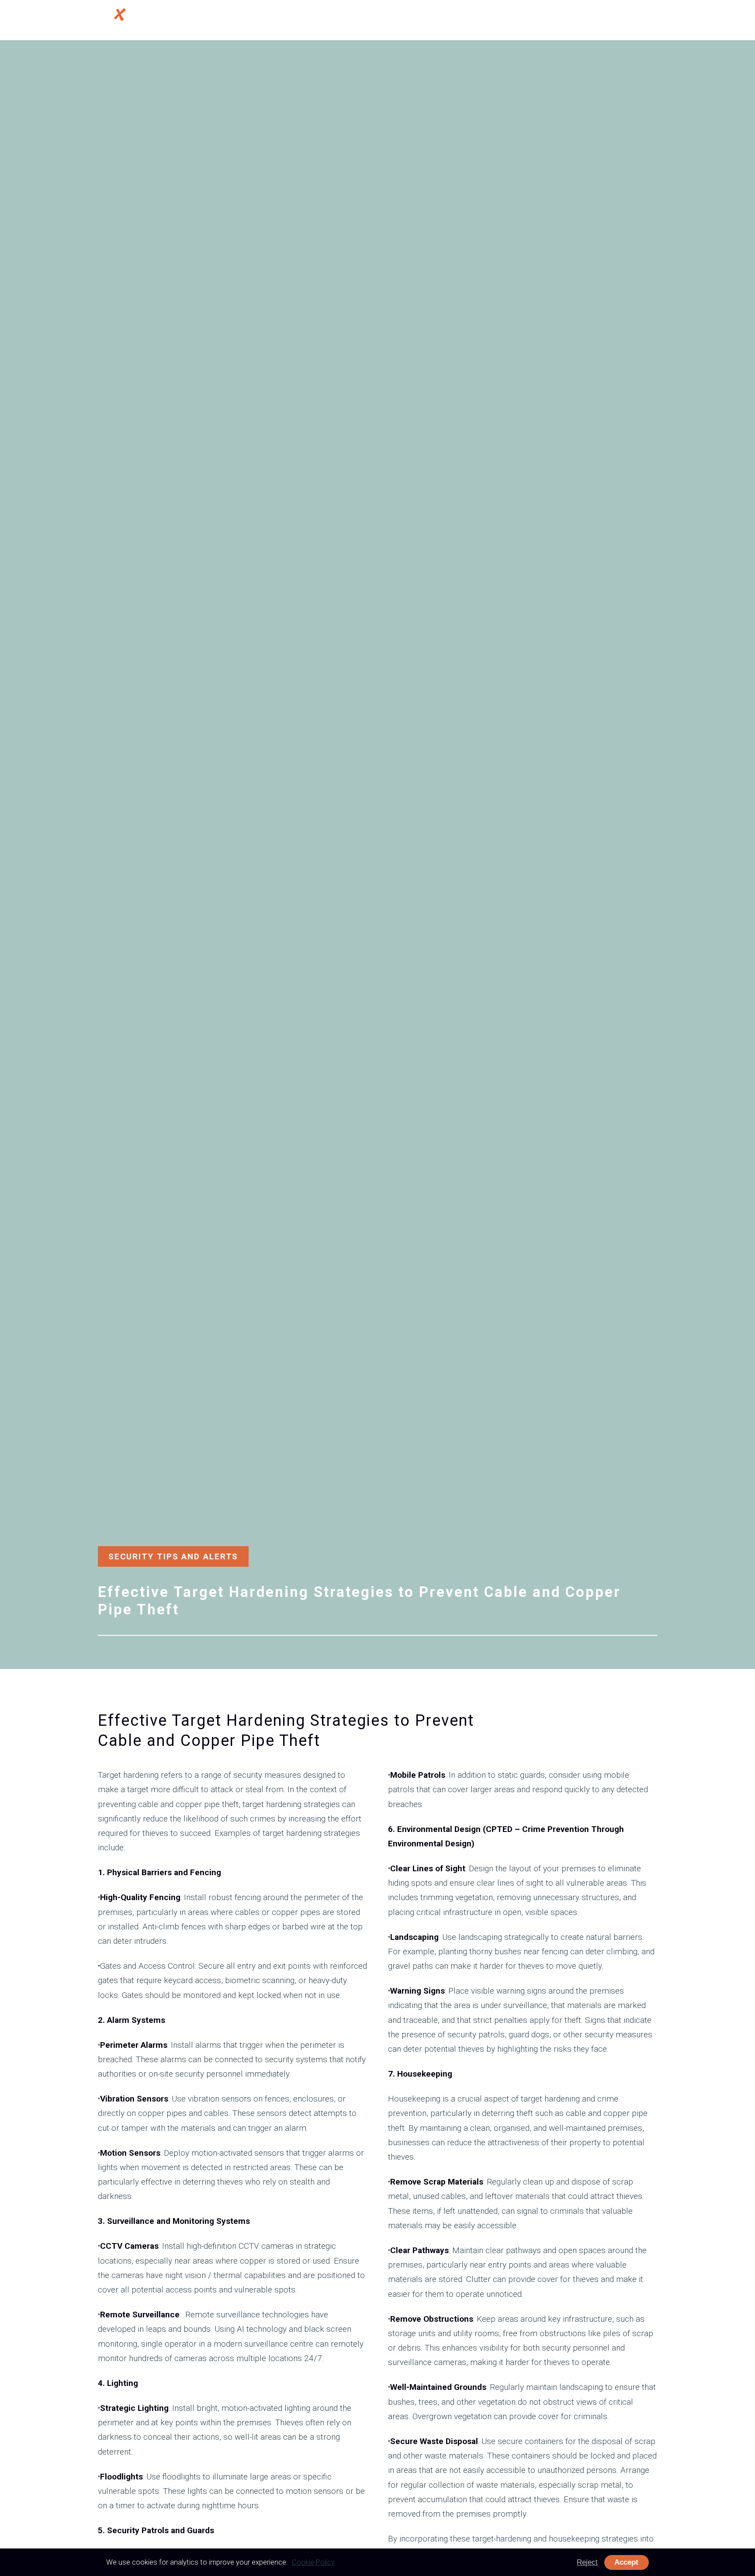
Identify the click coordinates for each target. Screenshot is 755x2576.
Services (474, 21)
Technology (537, 21)
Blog (584, 21)
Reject (587, 2562)
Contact (625, 21)
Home (394, 21)
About (431, 21)
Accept (626, 2562)
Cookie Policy (313, 2562)
